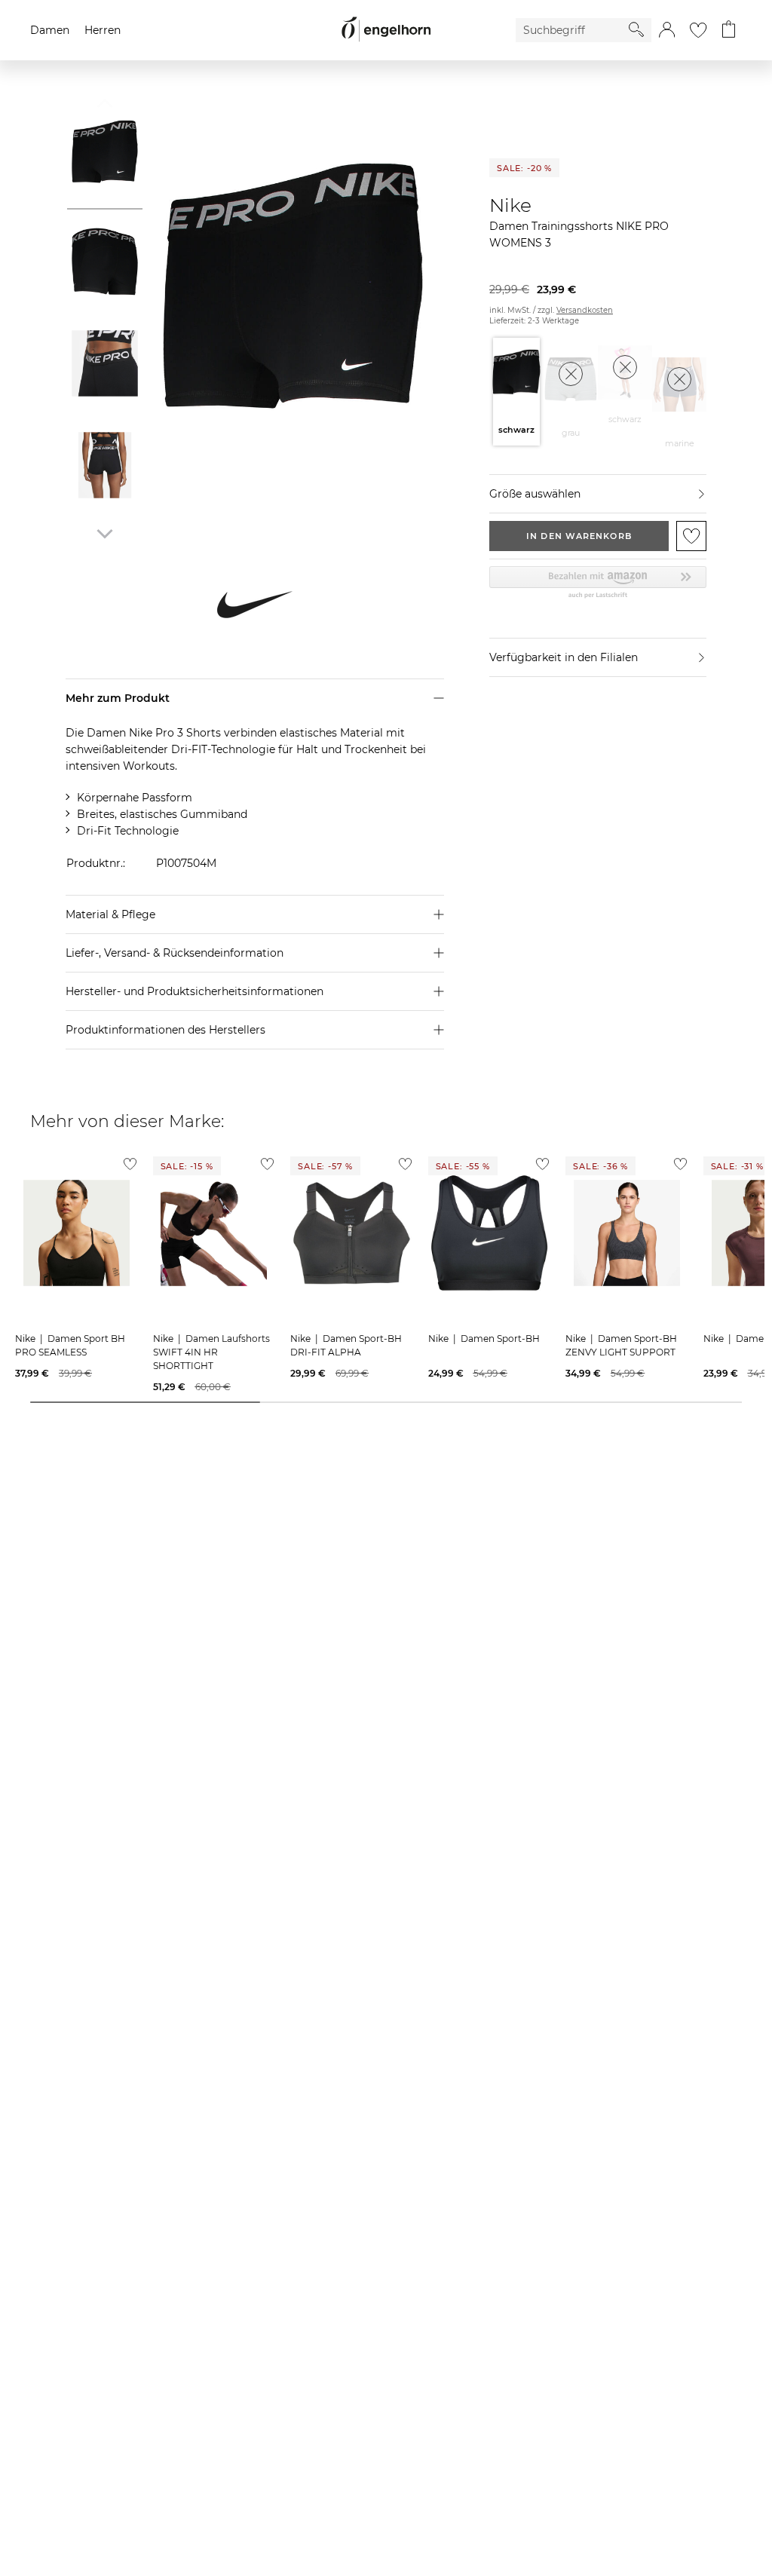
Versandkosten (585, 310)
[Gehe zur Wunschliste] (698, 30)
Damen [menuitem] (50, 30)
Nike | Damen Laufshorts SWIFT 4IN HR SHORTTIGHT (211, 1352)
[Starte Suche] (636, 29)
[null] (77, 1233)
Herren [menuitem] (103, 30)
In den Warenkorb (579, 536)
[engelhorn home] (386, 30)
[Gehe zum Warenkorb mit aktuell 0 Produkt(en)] (729, 30)
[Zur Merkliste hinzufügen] (691, 536)
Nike (510, 205)
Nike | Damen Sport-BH (484, 1339)
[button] (667, 30)
